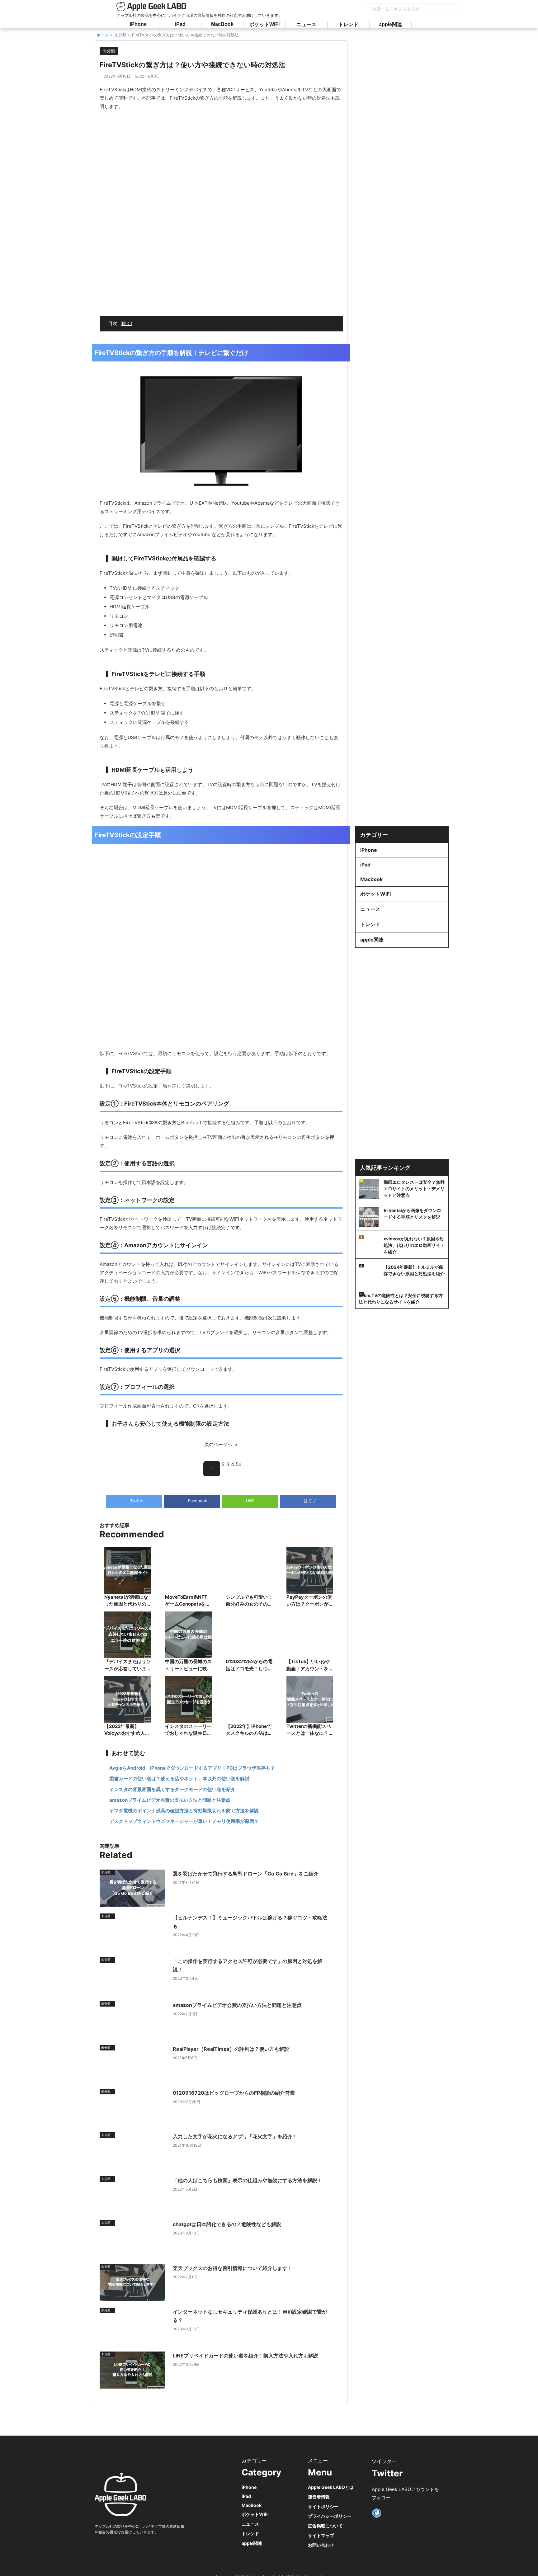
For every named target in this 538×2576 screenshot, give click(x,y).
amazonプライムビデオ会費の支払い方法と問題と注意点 (237, 2005)
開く (126, 323)
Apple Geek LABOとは (331, 2487)
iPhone (138, 24)
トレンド (348, 24)
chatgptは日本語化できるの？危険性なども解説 (227, 2224)
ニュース (306, 24)
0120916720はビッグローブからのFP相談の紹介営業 (234, 2093)
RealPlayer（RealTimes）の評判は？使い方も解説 (231, 2049)
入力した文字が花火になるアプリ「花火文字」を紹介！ (235, 2136)
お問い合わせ (321, 2545)
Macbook (371, 879)
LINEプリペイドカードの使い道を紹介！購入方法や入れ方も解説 (245, 2356)
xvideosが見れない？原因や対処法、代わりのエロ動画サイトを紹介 (414, 1245)
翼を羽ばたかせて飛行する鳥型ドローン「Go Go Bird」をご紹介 (246, 1874)
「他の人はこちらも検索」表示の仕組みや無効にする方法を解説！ (248, 2180)
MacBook (222, 24)
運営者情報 (319, 2497)
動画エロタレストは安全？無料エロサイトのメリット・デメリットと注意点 (414, 1189)
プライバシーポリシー (330, 2516)
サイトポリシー (323, 2506)
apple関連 (390, 24)
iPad (180, 24)
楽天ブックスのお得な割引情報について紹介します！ (233, 2268)
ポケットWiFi (264, 24)
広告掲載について (325, 2526)
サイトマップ (321, 2535)
